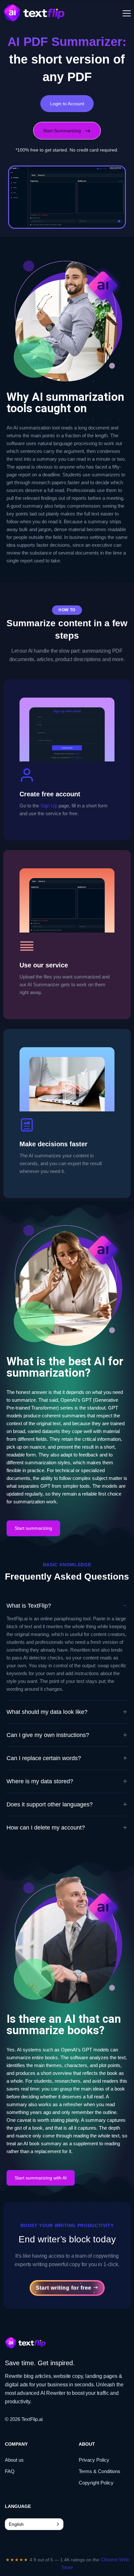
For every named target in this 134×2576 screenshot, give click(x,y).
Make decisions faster (54, 1144)
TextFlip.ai (32, 2419)
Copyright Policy (96, 2483)
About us (14, 2460)
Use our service (44, 965)
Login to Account (67, 104)
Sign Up (49, 806)
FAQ (10, 2471)
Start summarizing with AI (41, 2178)
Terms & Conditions (100, 2471)
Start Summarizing (62, 131)
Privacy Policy (94, 2460)
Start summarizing (33, 1528)
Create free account (50, 794)
